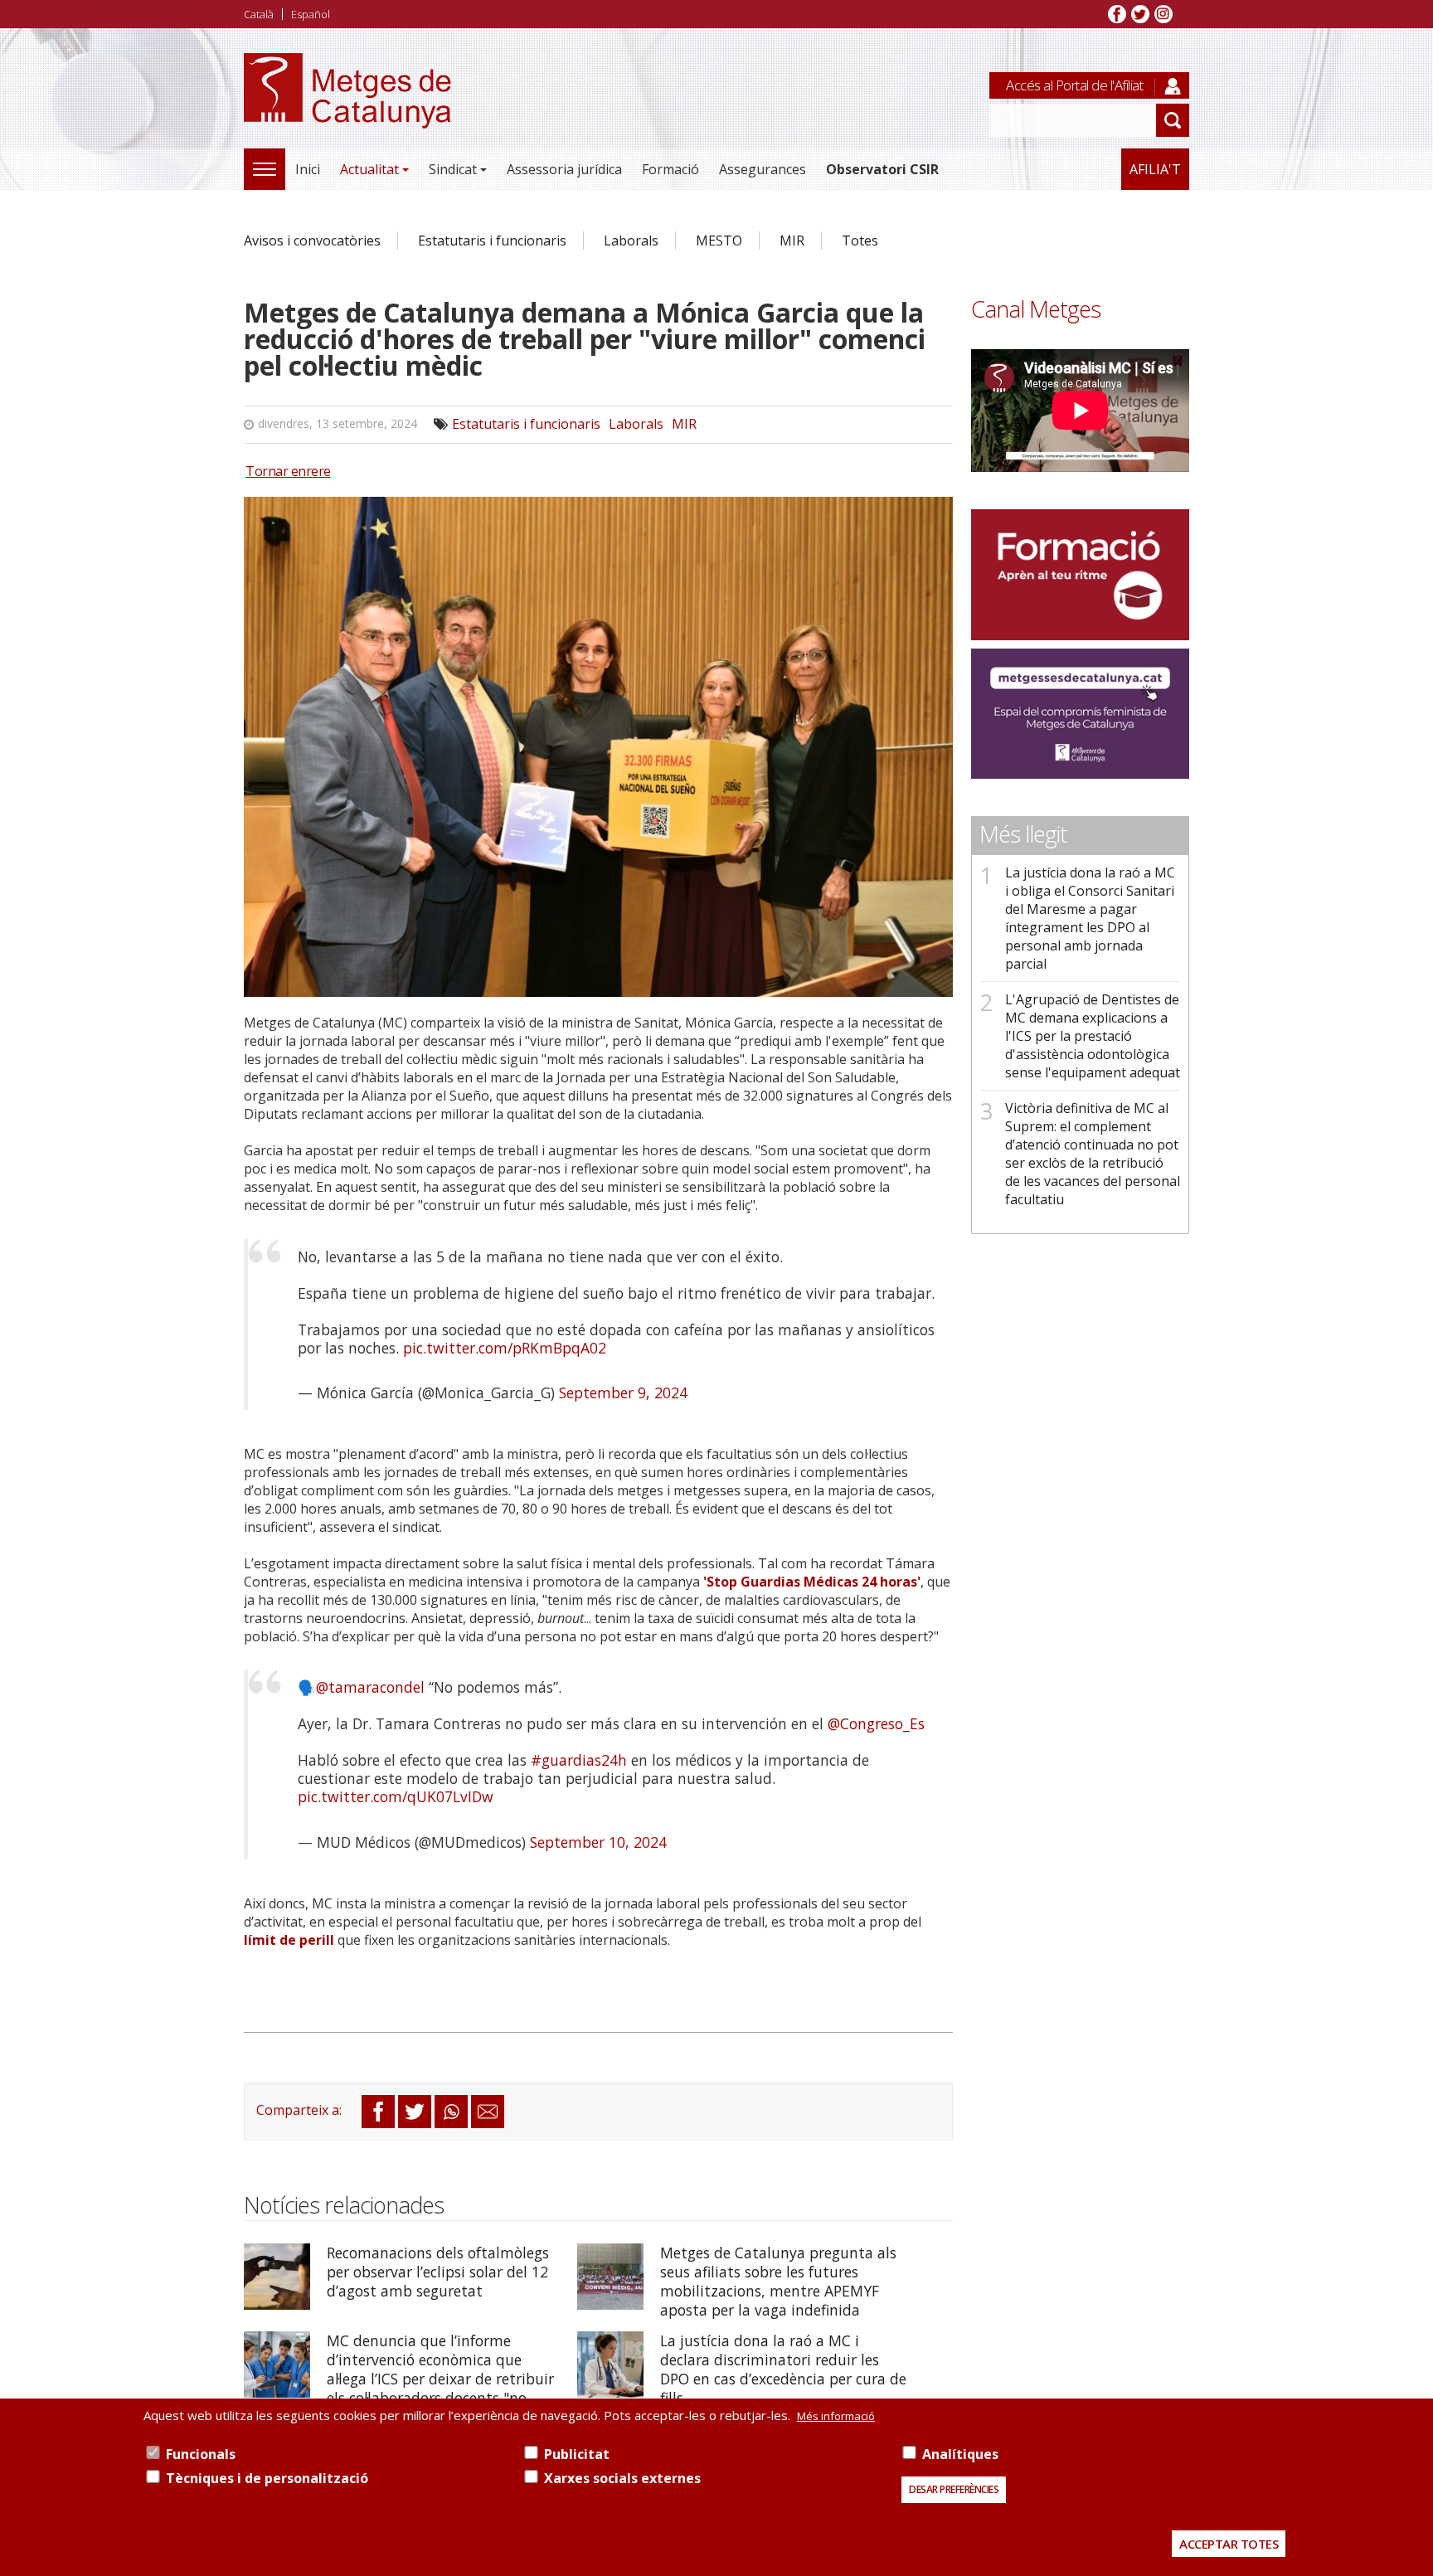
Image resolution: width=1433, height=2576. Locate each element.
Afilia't (1155, 169)
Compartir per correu (488, 2112)
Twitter (1140, 14)
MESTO (719, 241)
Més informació (836, 2416)
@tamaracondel (370, 1687)
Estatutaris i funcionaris (492, 241)
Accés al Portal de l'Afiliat (1074, 85)
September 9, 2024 (623, 1392)
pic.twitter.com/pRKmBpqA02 (505, 1348)
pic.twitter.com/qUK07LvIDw (396, 1796)
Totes (860, 241)
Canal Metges (1036, 309)
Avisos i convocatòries (312, 241)
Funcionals (201, 2454)
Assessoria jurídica (564, 169)
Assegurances (763, 169)
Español (311, 14)
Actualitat (369, 169)
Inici (308, 169)
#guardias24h (579, 1760)
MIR (792, 241)
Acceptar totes (1229, 2544)
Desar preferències (954, 2489)
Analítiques (960, 2454)
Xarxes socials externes (622, 2478)
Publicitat (577, 2454)
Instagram (1163, 14)
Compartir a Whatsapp (451, 2112)
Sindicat (453, 169)
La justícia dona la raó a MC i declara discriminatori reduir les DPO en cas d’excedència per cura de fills (783, 2369)
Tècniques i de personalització (267, 2478)
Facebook (1117, 14)
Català (259, 14)
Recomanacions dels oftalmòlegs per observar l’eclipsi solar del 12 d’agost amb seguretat (438, 2272)
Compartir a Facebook (378, 2112)
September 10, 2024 (598, 1842)
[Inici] (347, 109)
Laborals (631, 241)
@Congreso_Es (876, 1723)
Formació (670, 169)
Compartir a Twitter (415, 2112)
